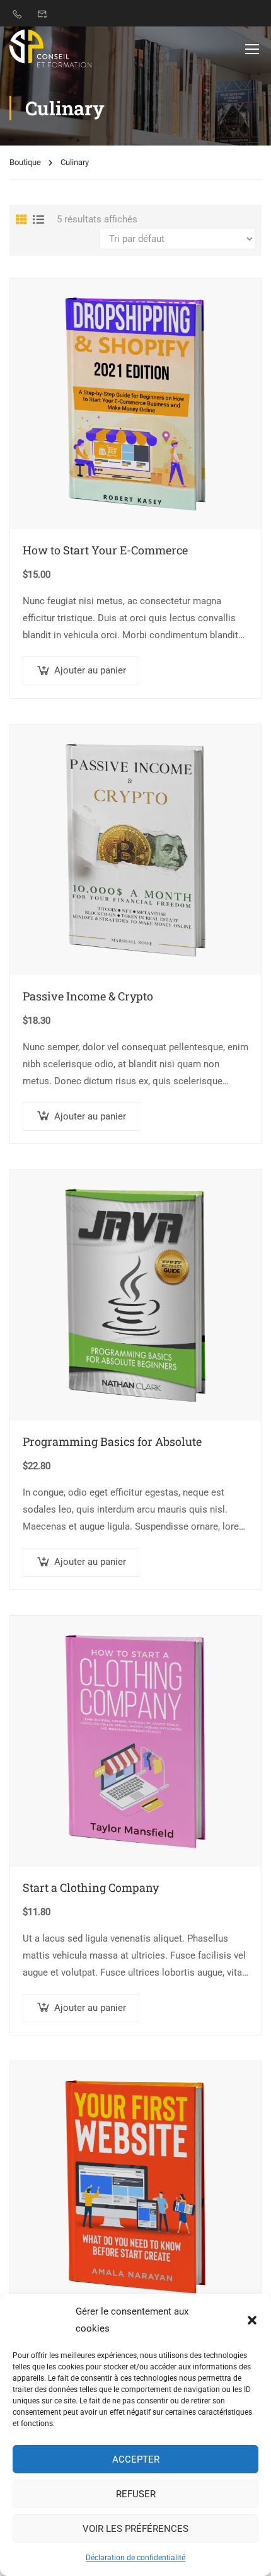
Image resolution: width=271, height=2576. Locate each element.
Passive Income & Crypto (88, 996)
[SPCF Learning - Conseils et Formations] (50, 49)
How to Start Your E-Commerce (105, 550)
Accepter (136, 2459)
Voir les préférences (135, 2529)
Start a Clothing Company (91, 1887)
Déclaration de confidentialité (135, 2558)
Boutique (25, 162)
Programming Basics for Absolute (112, 1441)
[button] (252, 2320)
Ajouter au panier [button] (90, 670)
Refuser (136, 2494)
